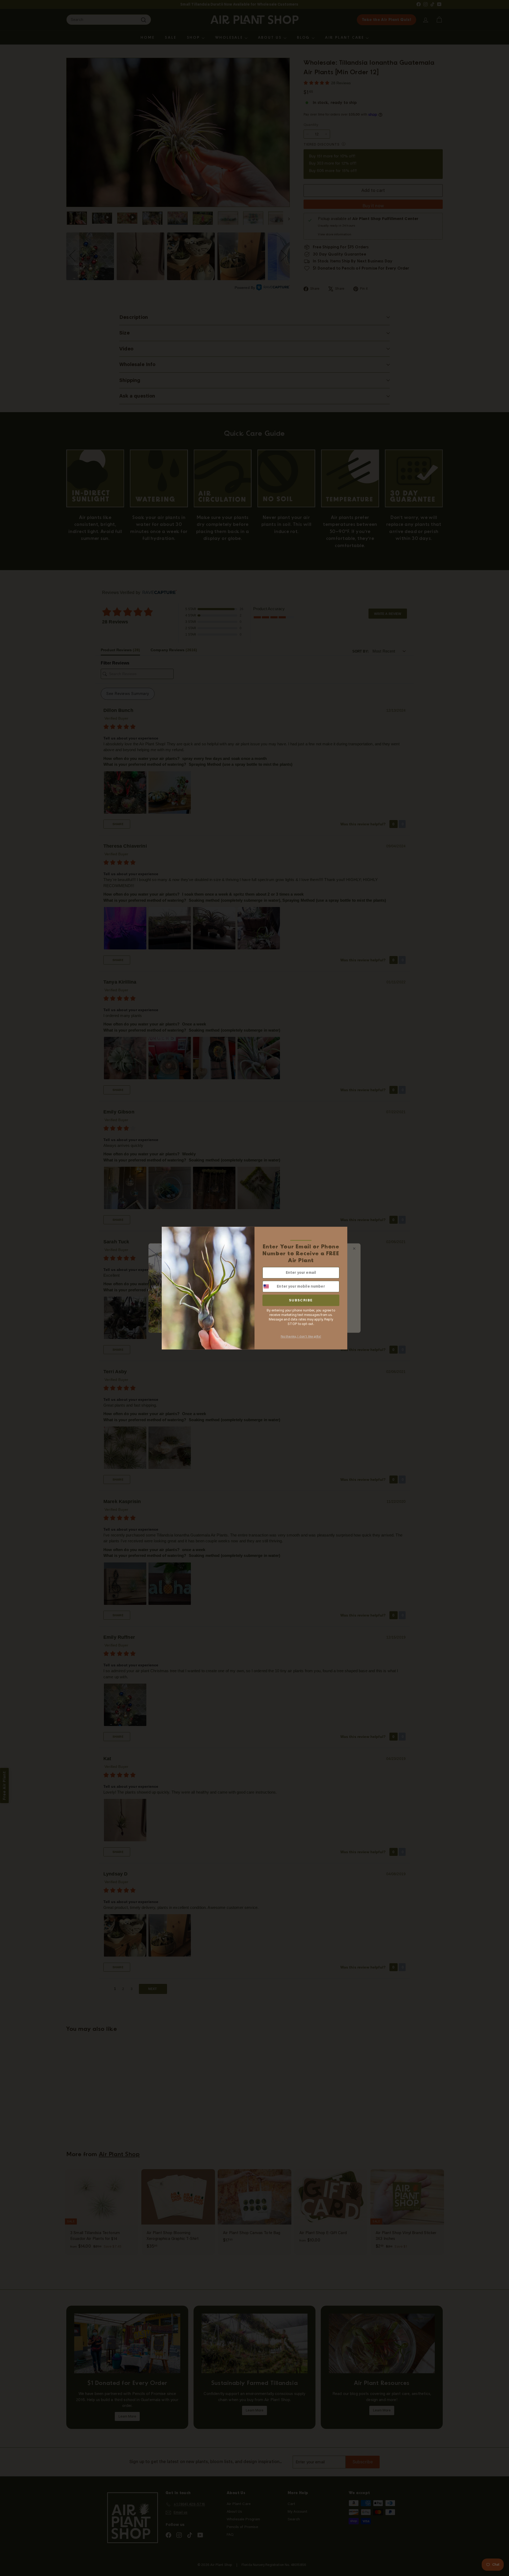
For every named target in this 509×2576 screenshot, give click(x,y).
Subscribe (301, 1300)
